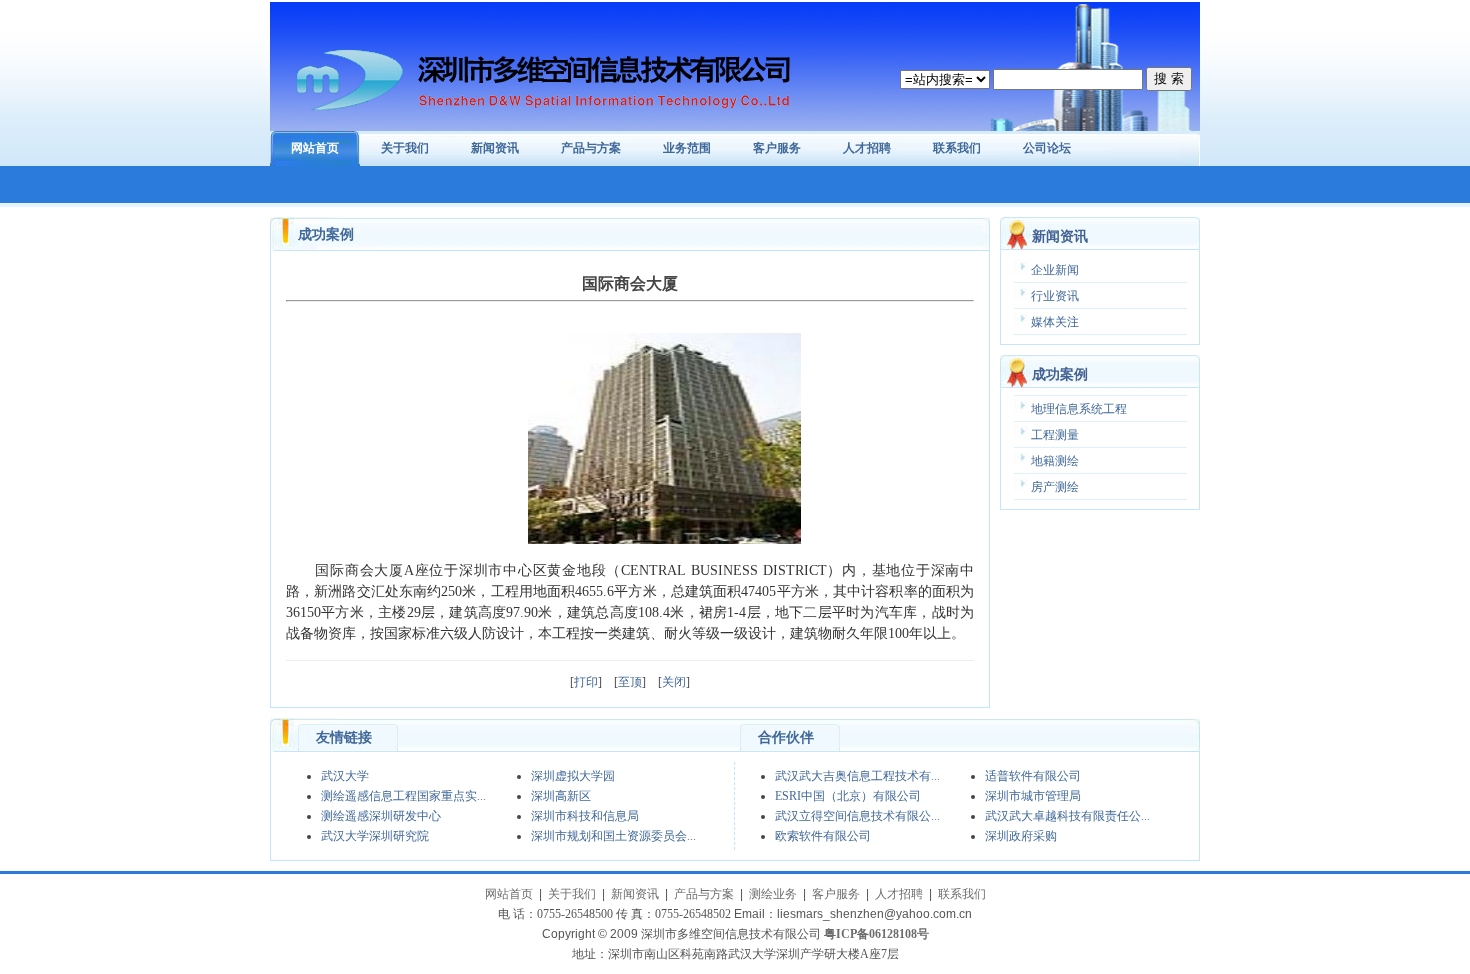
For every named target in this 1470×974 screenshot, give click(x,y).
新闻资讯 (495, 148)
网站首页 (315, 148)
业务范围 (687, 148)
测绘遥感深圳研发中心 (381, 816)
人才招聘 (867, 148)
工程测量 (1055, 435)
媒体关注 (1055, 322)
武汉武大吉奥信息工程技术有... (857, 776)
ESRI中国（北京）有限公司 (848, 796)
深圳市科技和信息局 (585, 816)
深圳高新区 (561, 796)
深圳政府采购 (1021, 836)
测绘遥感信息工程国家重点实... (403, 796)
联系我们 (957, 148)
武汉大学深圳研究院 (375, 836)
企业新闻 (1055, 270)
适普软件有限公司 (1033, 776)
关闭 (674, 682)
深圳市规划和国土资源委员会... (613, 836)
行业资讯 (1055, 296)
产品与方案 (591, 148)
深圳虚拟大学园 (573, 776)
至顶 (630, 682)
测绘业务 (773, 894)
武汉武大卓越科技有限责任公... (1067, 816)
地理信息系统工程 (1079, 409)
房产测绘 (1055, 487)
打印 (586, 682)
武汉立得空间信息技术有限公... (857, 816)
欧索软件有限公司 (823, 836)
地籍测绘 (1055, 461)
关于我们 (405, 148)
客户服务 (777, 148)
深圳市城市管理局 (1033, 796)
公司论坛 (1047, 148)
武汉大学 (345, 776)
